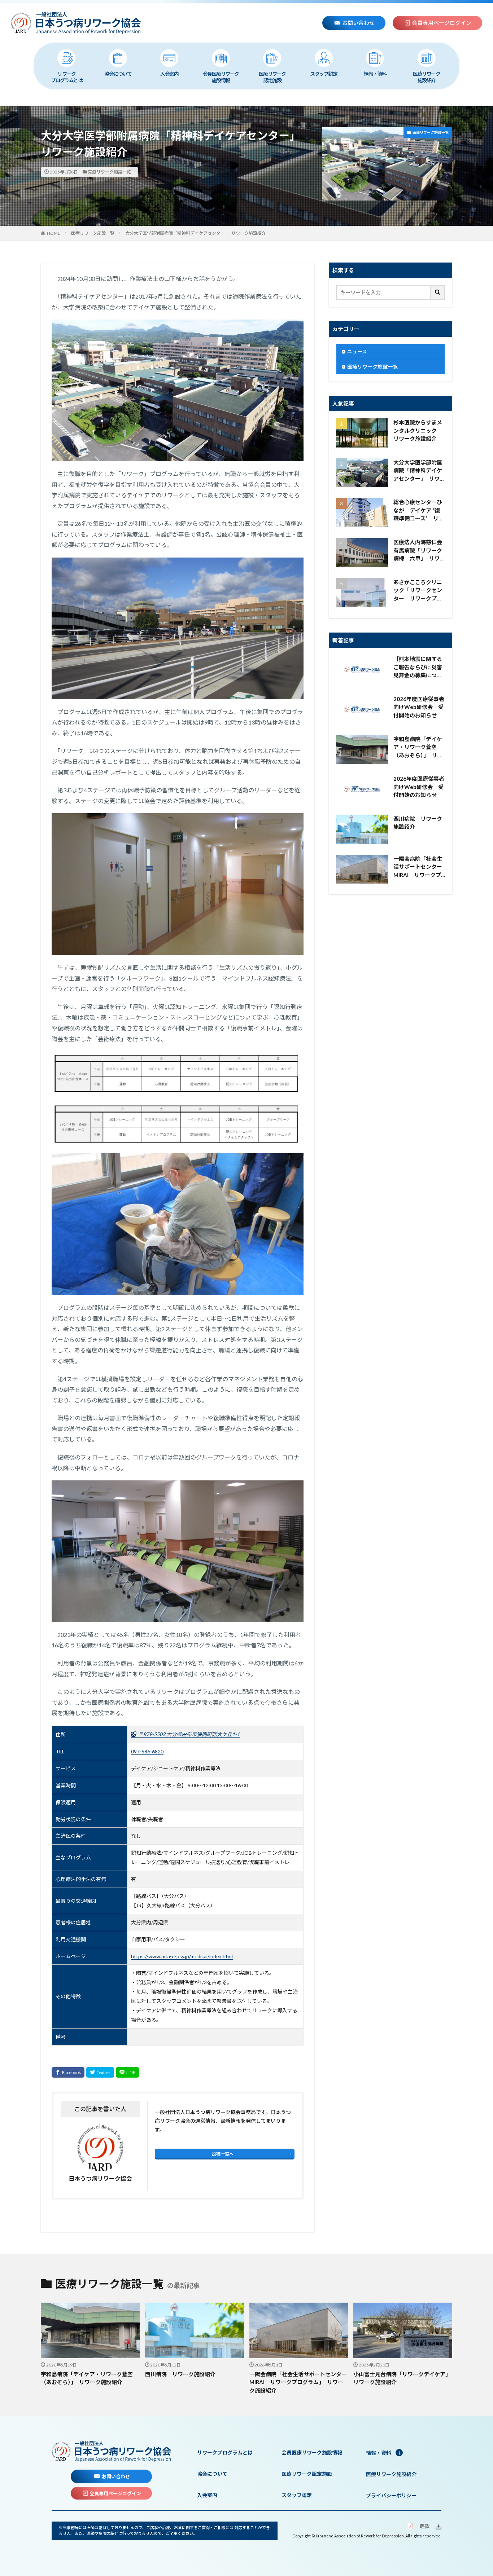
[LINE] (127, 2072)
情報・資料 (375, 74)
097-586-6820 (147, 1751)
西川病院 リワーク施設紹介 (418, 823)
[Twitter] (100, 2072)
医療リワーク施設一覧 (109, 172)
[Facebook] (68, 2072)
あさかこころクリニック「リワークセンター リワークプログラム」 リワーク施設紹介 (419, 591)
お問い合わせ (358, 23)
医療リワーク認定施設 (272, 77)
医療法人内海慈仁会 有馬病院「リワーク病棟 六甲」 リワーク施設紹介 (419, 551)
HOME (54, 233)
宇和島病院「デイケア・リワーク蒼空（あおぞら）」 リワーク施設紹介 (418, 748)
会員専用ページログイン (442, 23)
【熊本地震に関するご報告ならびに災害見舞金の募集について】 (418, 668)
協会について (118, 74)
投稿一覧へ (223, 2154)
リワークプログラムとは (67, 77)
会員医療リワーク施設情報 (221, 77)
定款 (424, 2526)
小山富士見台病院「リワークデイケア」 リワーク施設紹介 (403, 2378)
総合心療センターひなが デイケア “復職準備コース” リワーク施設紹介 (419, 511)
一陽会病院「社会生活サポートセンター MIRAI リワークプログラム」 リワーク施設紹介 (419, 867)
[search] (438, 292)
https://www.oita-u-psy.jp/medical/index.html (182, 1956)
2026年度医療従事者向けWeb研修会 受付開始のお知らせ (419, 707)
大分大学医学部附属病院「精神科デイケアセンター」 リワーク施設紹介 (196, 233)
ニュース (357, 351)
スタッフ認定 (324, 74)
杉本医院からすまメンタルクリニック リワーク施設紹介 (418, 430)
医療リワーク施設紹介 (426, 77)
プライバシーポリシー (391, 2495)
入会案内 (169, 74)
